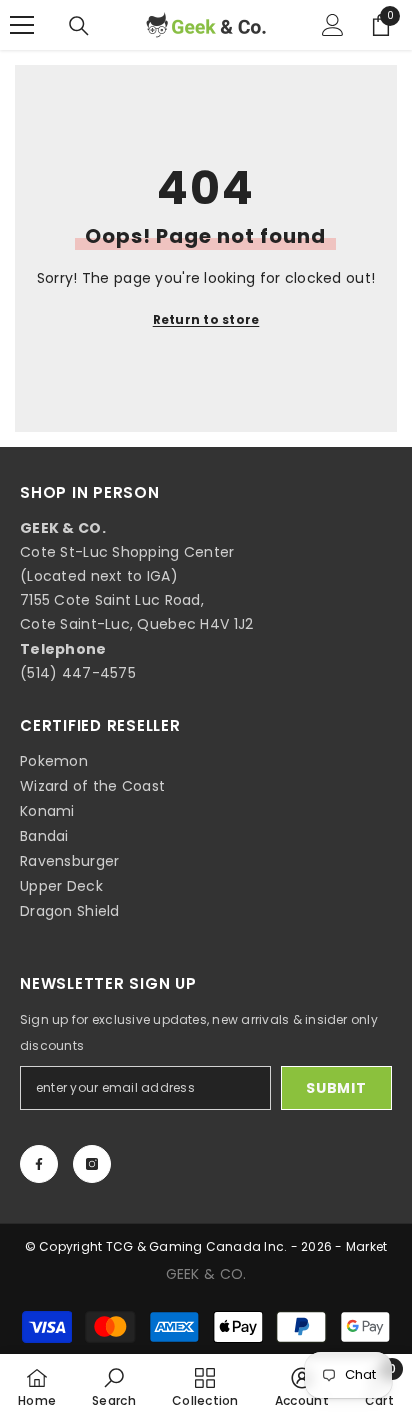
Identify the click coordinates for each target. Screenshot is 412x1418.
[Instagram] (92, 1164)
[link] (114, 1386)
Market (366, 1246)
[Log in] (333, 25)
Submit (336, 1088)
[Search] (79, 26)
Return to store (206, 319)
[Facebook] (39, 1164)
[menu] (22, 25)
